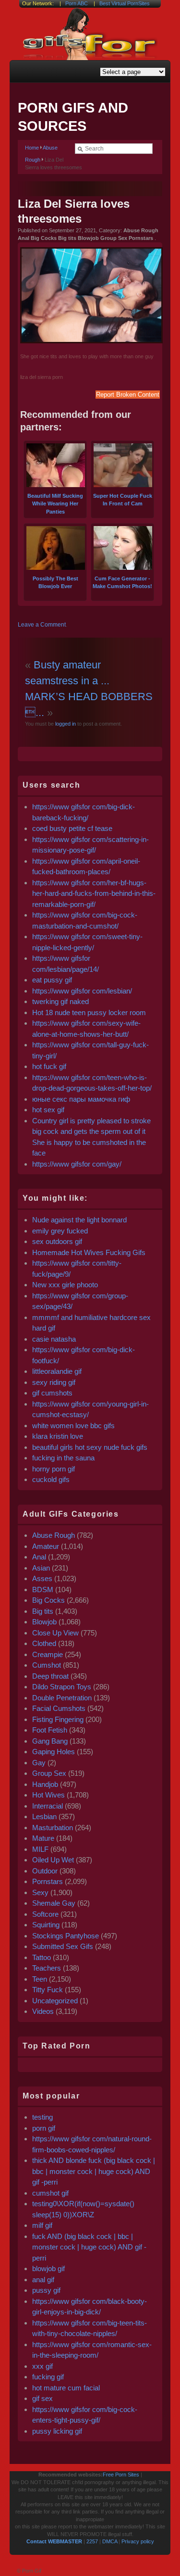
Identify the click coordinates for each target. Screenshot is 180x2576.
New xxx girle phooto (65, 1285)
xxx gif (42, 2366)
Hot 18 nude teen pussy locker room (89, 1012)
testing (42, 2117)
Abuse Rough (54, 1535)
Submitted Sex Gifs (63, 1946)
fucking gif (48, 2377)
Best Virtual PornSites (125, 3)
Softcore (45, 1914)
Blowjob (44, 1622)
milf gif (42, 2225)
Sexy (40, 1892)
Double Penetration (62, 1698)
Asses (42, 1578)
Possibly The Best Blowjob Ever (55, 582)
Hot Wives (48, 1795)
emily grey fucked (60, 1231)
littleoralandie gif (57, 1371)
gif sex (42, 2398)
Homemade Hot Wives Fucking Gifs (89, 1252)
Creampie (48, 1654)
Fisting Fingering (58, 1719)
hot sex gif (48, 1110)
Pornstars (48, 1881)
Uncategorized (55, 2001)
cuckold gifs (51, 1479)
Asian (41, 1568)
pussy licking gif (57, 2431)
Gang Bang (50, 1741)
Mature (43, 1838)
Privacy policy (138, 2541)
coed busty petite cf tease (72, 828)
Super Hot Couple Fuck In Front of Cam (123, 500)
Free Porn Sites (121, 2475)
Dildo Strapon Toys (62, 1687)
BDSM (43, 1590)
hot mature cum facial (66, 2388)
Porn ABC (77, 3)
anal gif (43, 2280)
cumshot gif (50, 2193)
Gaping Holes (54, 1752)
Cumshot (47, 1665)
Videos (43, 2011)
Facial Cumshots (59, 1708)
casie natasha (54, 1339)
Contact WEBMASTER (54, 2541)
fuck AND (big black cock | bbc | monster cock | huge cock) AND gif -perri (89, 2247)
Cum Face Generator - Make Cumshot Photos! (122, 582)
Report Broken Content (128, 395)
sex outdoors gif (57, 1241)
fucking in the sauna (63, 1458)
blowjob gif (48, 2268)
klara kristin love (58, 1436)
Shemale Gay (54, 1903)
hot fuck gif (49, 1066)
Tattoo (42, 1957)
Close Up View (55, 1633)
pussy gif (46, 2290)
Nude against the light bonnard (79, 1220)
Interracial (48, 1806)
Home (32, 148)
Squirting (46, 1925)
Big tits (43, 1611)
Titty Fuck (48, 1990)
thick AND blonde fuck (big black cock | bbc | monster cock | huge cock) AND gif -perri (94, 2171)
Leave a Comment (42, 625)
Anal (39, 1557)
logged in (65, 724)
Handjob (45, 1784)
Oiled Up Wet (53, 1860)
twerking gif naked (60, 1001)
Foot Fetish (50, 1730)
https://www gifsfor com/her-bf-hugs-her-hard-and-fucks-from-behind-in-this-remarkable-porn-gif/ (94, 893)
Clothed (44, 1643)
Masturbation (53, 1828)
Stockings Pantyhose (66, 1936)
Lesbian (44, 1816)
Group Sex (49, 1773)
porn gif (44, 2128)
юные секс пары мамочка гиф (81, 1099)
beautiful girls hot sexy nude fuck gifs (90, 1447)
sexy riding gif (54, 1382)
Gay (39, 1763)
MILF (40, 1849)
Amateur (46, 1546)
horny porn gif (54, 1469)
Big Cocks (48, 1600)
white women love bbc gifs (73, 1426)
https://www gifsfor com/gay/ (77, 1164)
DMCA (110, 2541)
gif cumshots (52, 1393)
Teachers (47, 1968)
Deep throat (50, 1676)
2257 (92, 2541)
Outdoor (45, 1871)
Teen (40, 1979)
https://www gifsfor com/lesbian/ (82, 991)
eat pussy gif (52, 980)
